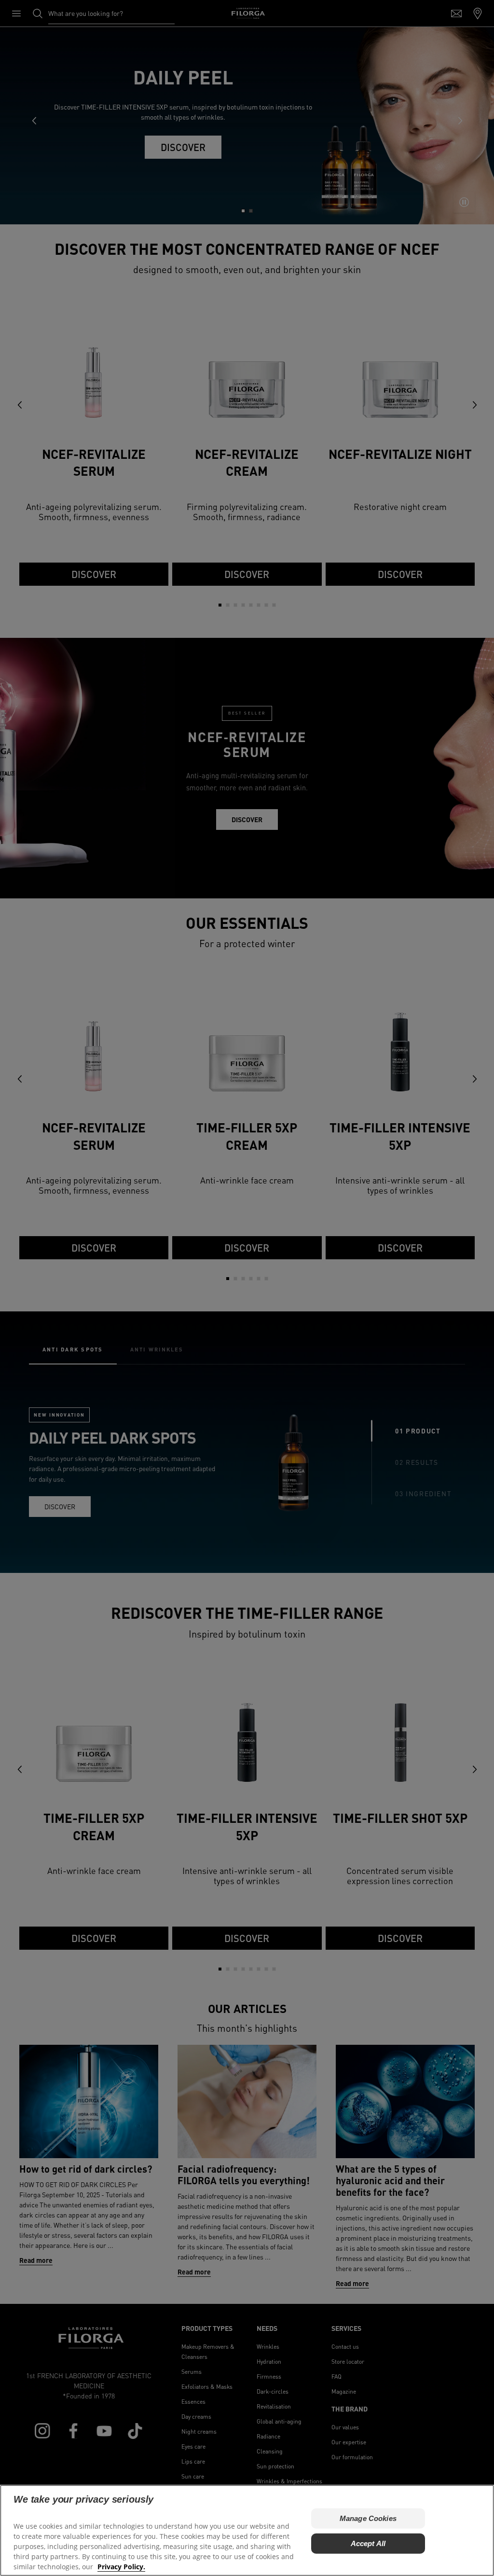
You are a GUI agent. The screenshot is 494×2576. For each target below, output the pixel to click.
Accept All (368, 2543)
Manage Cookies (368, 2518)
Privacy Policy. (121, 2567)
